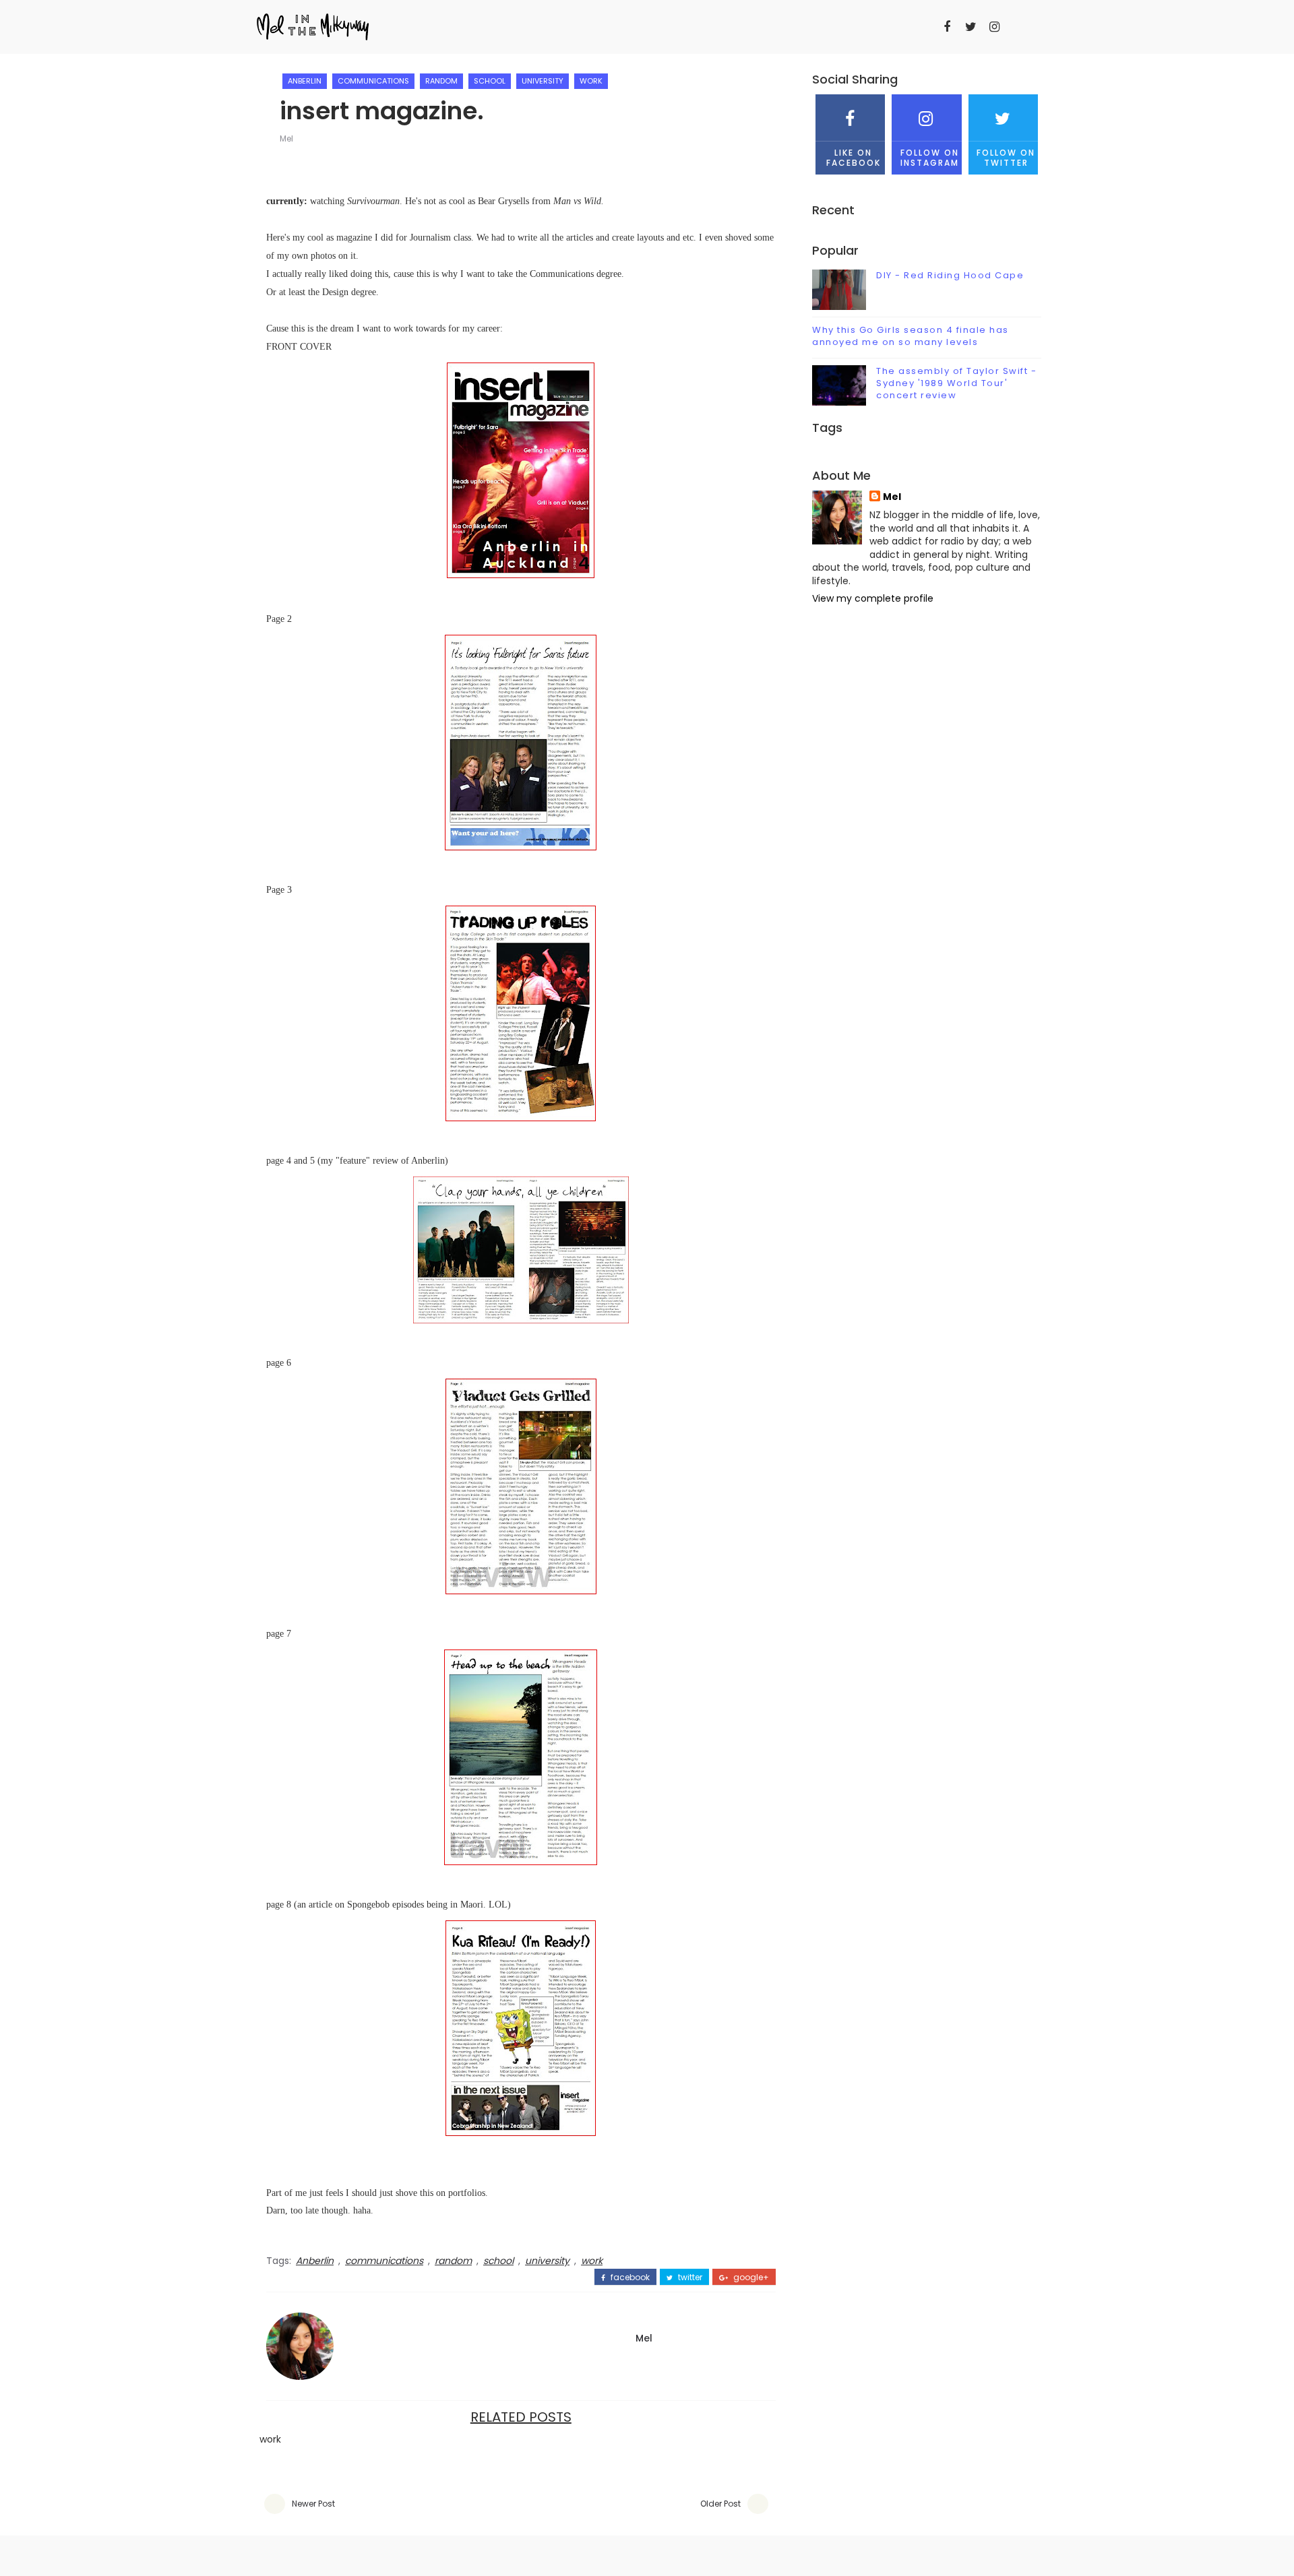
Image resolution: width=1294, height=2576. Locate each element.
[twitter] (970, 27)
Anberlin (305, 81)
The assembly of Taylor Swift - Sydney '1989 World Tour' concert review (956, 383)
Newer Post (313, 2504)
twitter (689, 2277)
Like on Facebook (854, 157)
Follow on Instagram (930, 157)
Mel (286, 138)
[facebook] (947, 27)
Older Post (720, 2504)
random (441, 81)
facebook (629, 2277)
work (591, 81)
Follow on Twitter (1006, 157)
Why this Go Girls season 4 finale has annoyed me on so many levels (911, 336)
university (543, 81)
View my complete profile (873, 598)
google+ (750, 2277)
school (490, 81)
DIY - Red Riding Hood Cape (950, 275)
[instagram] (994, 27)
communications (373, 81)
